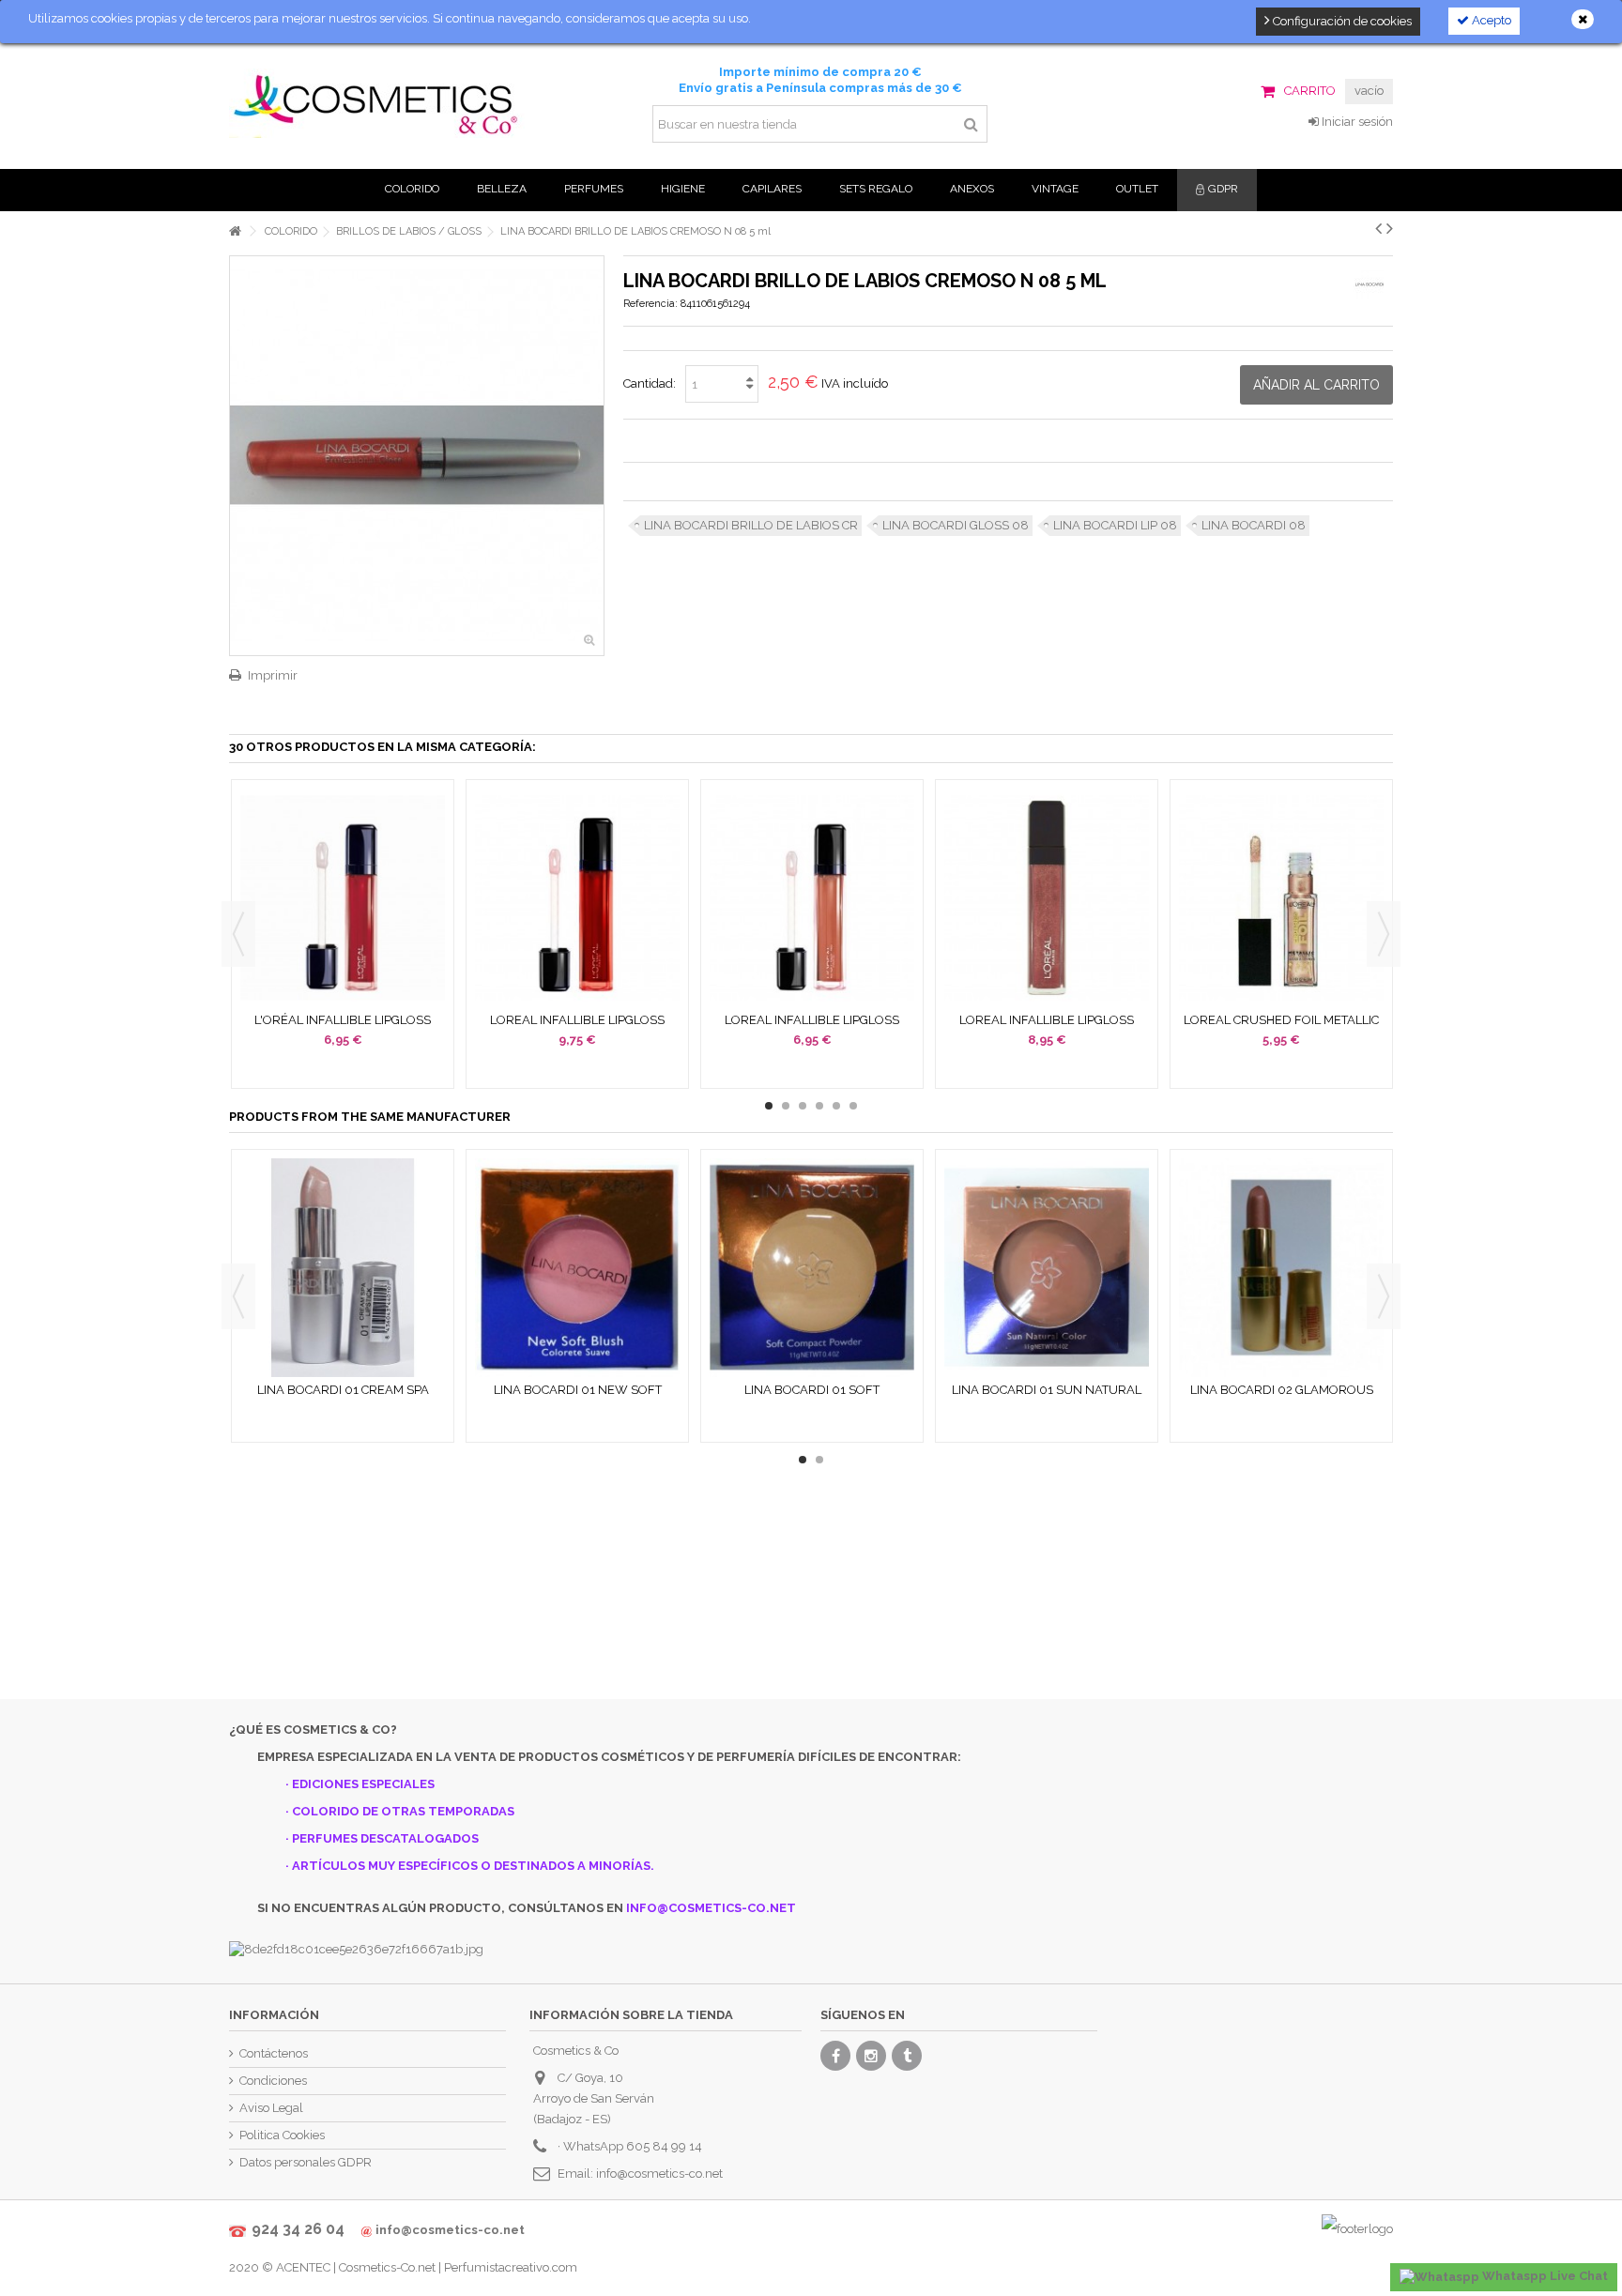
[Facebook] (835, 2056)
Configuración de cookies (1341, 21)
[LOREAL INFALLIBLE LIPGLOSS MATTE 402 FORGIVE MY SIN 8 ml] (577, 898)
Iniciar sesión (1356, 122)
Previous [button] (238, 934)
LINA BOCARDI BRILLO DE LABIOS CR (751, 525)
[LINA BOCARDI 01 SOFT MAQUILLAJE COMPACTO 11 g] (812, 1268)
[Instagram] (871, 2056)
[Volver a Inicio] (235, 231)
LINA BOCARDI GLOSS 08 (956, 525)
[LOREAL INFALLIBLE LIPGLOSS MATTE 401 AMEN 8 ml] (812, 898)
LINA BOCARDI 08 (1254, 525)
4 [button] (819, 1106)
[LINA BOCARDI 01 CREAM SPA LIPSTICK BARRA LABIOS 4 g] (343, 1268)
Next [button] (1384, 934)
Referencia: (650, 304)
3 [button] (803, 1106)
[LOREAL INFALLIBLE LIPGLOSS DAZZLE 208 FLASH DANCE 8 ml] (1047, 898)
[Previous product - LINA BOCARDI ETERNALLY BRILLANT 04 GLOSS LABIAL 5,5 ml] (1378, 228)
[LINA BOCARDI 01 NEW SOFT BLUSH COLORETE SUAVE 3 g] (577, 1268)
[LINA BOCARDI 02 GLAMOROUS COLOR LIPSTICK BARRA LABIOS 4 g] (1281, 1268)
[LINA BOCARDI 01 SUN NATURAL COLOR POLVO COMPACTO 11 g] (1047, 1268)
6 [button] (853, 1106)
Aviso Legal (271, 2108)
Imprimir (273, 675)
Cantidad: (650, 383)
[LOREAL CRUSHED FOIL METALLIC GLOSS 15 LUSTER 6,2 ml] (1281, 898)
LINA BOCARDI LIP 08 (1115, 525)
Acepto (1490, 20)
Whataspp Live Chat (1544, 2276)
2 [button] (786, 1106)
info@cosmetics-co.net (659, 2174)
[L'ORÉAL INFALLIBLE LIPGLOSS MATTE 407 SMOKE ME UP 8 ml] (343, 898)
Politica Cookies (282, 2135)
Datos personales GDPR (306, 2162)
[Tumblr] (907, 2056)
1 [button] (769, 1106)
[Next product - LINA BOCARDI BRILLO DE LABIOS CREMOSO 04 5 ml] (1390, 228)
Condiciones (273, 2081)
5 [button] (836, 1106)
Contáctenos (274, 2053)
